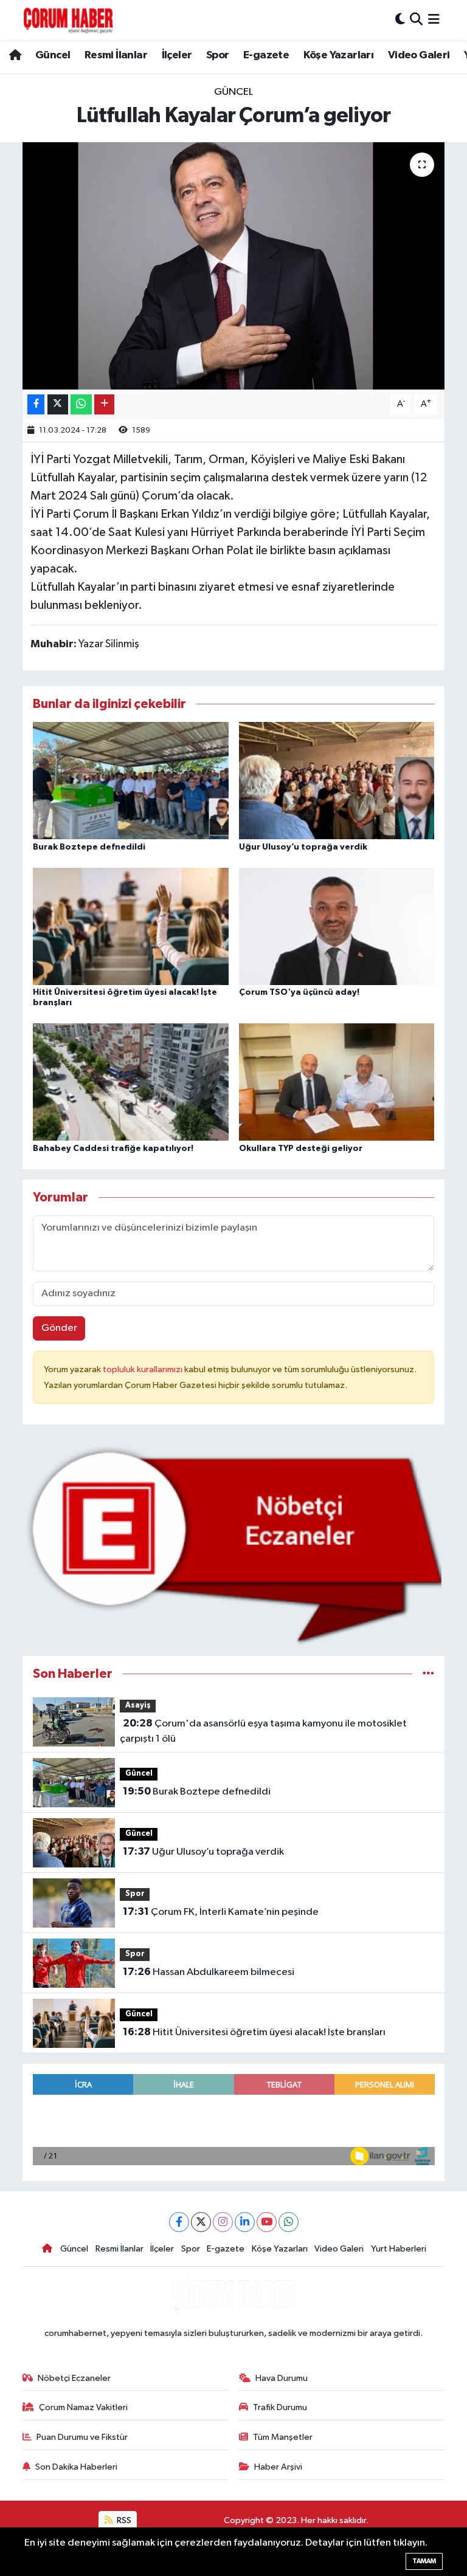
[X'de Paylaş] (58, 404)
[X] (201, 2222)
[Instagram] (223, 2222)
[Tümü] (428, 1674)
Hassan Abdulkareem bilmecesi (209, 1972)
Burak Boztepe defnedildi (89, 847)
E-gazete (266, 55)
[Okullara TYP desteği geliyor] (337, 1082)
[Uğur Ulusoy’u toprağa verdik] (337, 781)
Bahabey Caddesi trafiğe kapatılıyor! (113, 1149)
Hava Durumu (282, 2378)
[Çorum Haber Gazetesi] (68, 20)
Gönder (59, 1328)
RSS (123, 2520)
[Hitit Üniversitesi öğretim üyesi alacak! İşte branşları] (131, 926)
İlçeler (177, 55)
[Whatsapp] (289, 2222)
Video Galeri (419, 55)
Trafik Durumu (280, 2407)
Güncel (53, 55)
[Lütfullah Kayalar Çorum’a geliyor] (234, 266)
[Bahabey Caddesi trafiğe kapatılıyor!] (131, 1082)
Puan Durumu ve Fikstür (82, 2437)
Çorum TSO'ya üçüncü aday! (299, 992)
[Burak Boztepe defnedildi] (131, 781)
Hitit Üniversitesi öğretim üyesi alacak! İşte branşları (254, 2032)
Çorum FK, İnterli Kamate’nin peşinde (221, 1912)
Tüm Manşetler (283, 2437)
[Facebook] (179, 2222)
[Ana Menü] (434, 20)
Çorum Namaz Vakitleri (83, 2407)
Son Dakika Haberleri (76, 2467)
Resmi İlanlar (116, 55)
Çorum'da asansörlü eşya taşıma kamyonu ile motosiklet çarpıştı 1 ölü (263, 1731)
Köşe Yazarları (339, 55)
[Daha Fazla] (104, 404)
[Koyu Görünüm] (400, 20)
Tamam (424, 2561)
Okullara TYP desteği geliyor (301, 1149)
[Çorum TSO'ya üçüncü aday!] (337, 926)
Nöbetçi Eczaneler (74, 2378)
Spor (218, 55)
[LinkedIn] (245, 2222)
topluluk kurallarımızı (144, 1369)
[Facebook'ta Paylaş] (36, 404)
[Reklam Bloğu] (234, 1545)
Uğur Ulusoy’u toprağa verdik (303, 847)
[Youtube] (267, 2222)
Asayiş (138, 1705)
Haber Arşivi (278, 2467)
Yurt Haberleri (399, 2249)
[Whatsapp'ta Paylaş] (81, 404)
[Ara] (416, 20)
